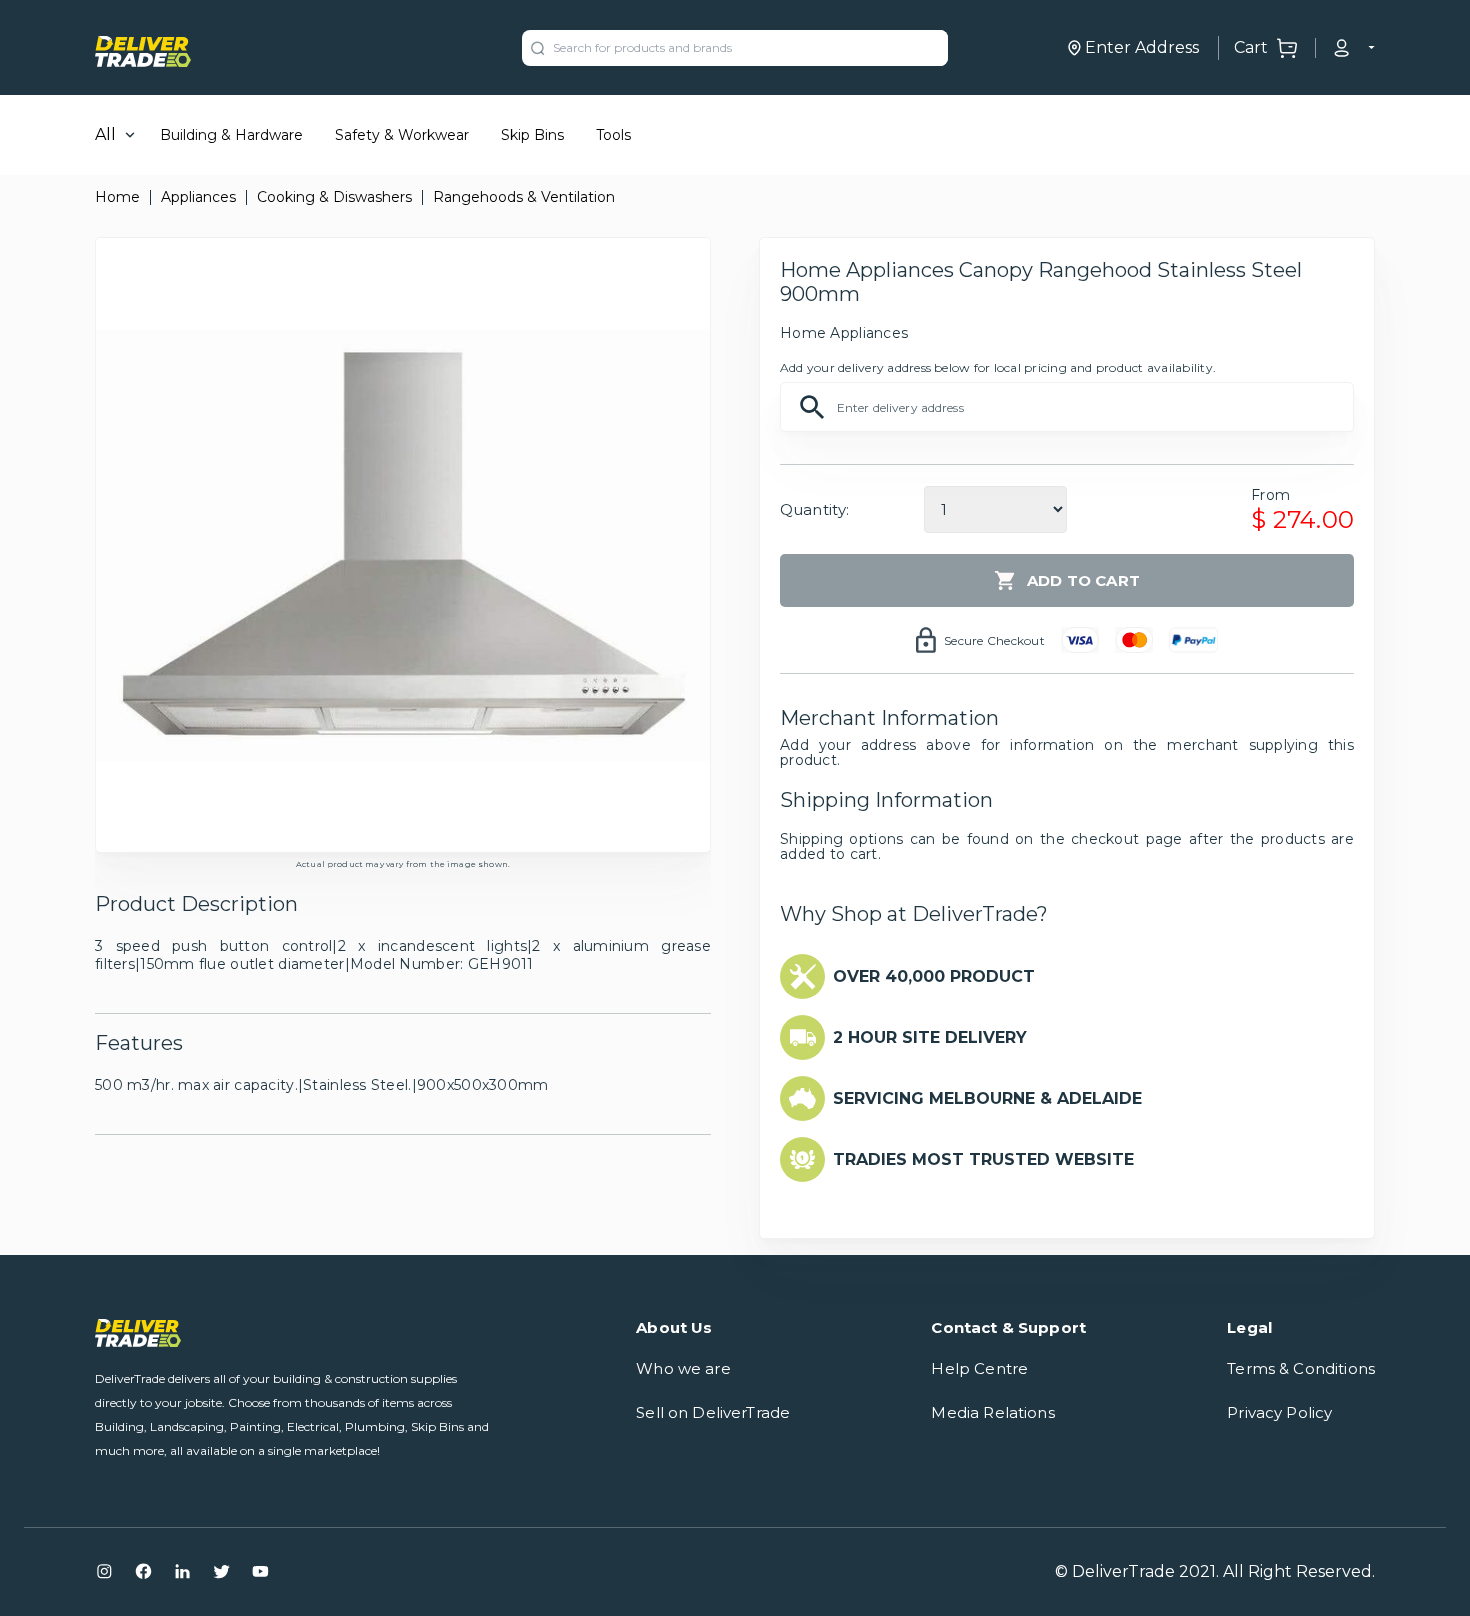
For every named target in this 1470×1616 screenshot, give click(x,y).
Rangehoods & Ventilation (524, 197)
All (105, 134)
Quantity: (814, 509)
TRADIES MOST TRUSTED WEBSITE (983, 1159)
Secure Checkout (994, 640)
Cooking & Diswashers (334, 197)
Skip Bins (532, 135)
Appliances (198, 197)
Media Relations (992, 1412)
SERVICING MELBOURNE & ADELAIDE (987, 1098)
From (1270, 495)
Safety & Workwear (402, 135)
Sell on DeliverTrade (713, 1412)
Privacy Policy (1279, 1412)
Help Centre (979, 1368)
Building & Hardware (231, 135)
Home (117, 197)
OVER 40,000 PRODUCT (934, 976)
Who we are (683, 1368)
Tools (613, 135)
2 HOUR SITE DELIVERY (930, 1037)
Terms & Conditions (1301, 1368)
